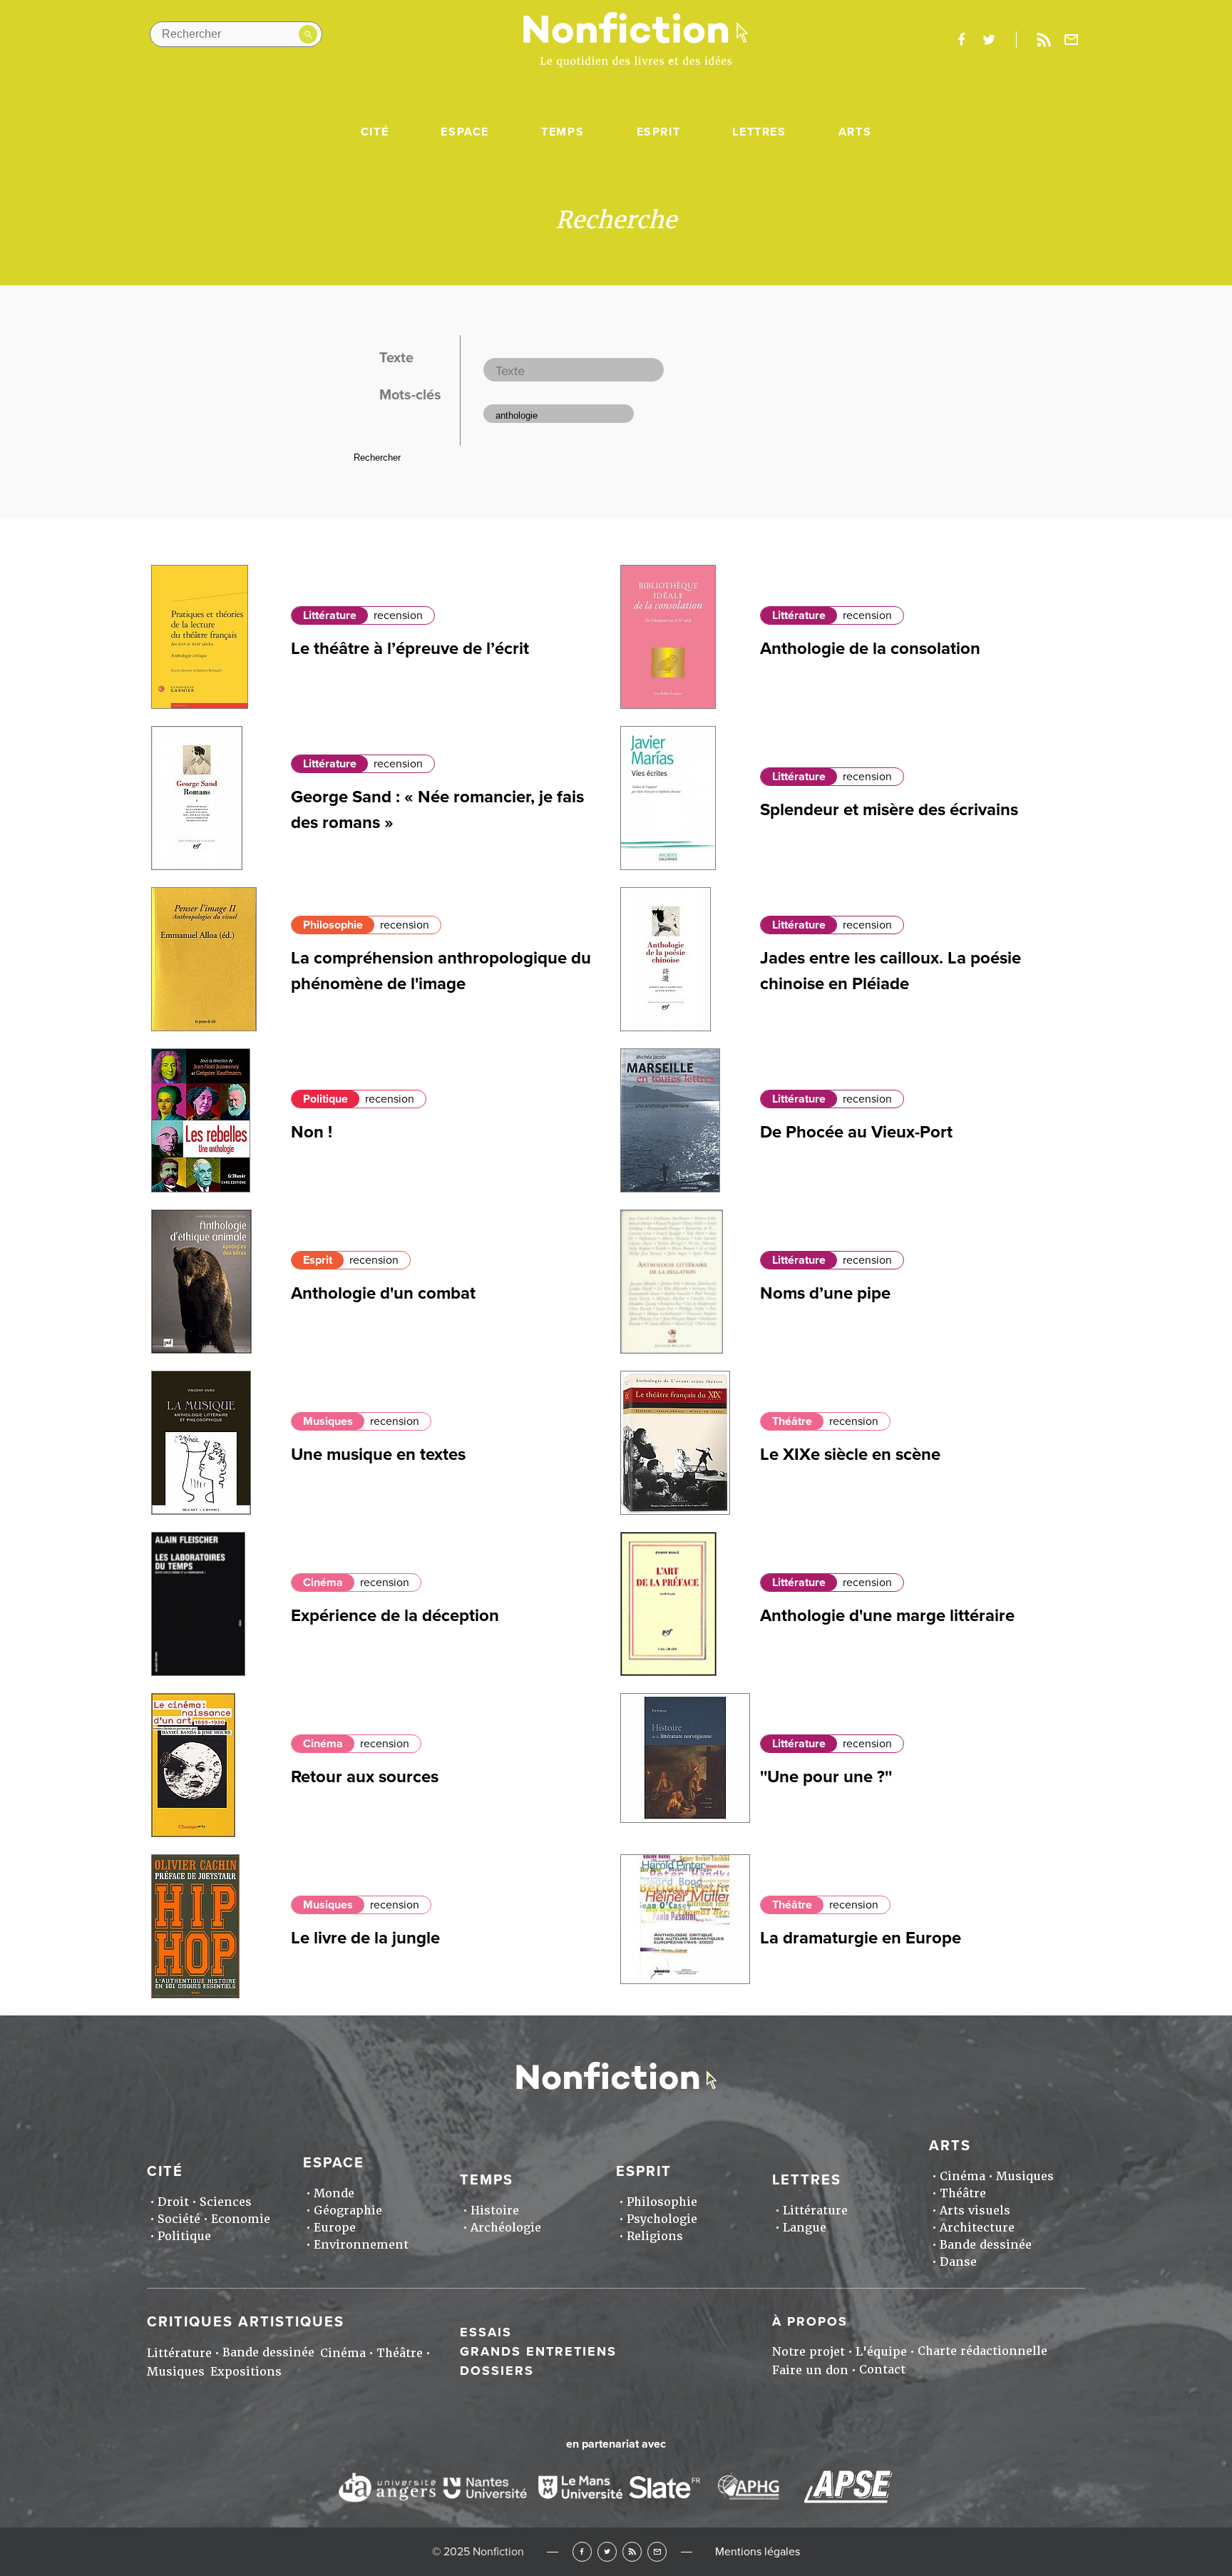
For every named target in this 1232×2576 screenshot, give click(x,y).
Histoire (495, 2210)
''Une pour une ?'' (826, 1777)
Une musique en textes (378, 1455)
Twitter (607, 2551)
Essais (486, 2332)
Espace (465, 132)
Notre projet (808, 2352)
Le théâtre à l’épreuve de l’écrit (410, 649)
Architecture (977, 2228)
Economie (241, 2219)
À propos (810, 2321)
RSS (632, 2551)
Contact (882, 2370)
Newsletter (1072, 40)
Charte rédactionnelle (982, 2351)
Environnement (361, 2245)
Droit (173, 2202)
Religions (655, 2236)
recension (398, 615)
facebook (961, 40)
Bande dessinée (986, 2245)
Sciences (226, 2202)
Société (179, 2219)
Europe (335, 2228)
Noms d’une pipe (825, 1293)
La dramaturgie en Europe (861, 1938)
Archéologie (506, 2228)
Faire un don (810, 2370)
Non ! (312, 1132)
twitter (989, 40)
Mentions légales (758, 2552)
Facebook (582, 2551)
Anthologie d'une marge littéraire (887, 1616)
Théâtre (792, 1421)
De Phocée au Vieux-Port (856, 1132)
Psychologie (662, 2219)
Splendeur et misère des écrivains (889, 810)
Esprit (659, 132)
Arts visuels (975, 2210)
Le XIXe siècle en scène (850, 1455)
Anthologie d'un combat (383, 1293)
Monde (334, 2193)
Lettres (759, 132)
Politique (325, 1099)
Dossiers (497, 2371)
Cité (375, 132)
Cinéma (323, 1583)
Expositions (246, 2372)
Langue (805, 2228)
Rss (1044, 40)
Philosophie (333, 925)
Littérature (330, 615)
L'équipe (881, 2352)
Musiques (328, 1421)
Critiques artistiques (246, 2322)
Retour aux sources (365, 1777)
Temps (563, 132)
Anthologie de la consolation (870, 649)
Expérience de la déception (395, 1616)
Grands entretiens (538, 2351)
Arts (855, 132)
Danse (958, 2262)
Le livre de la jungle (365, 1938)
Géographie (348, 2210)
